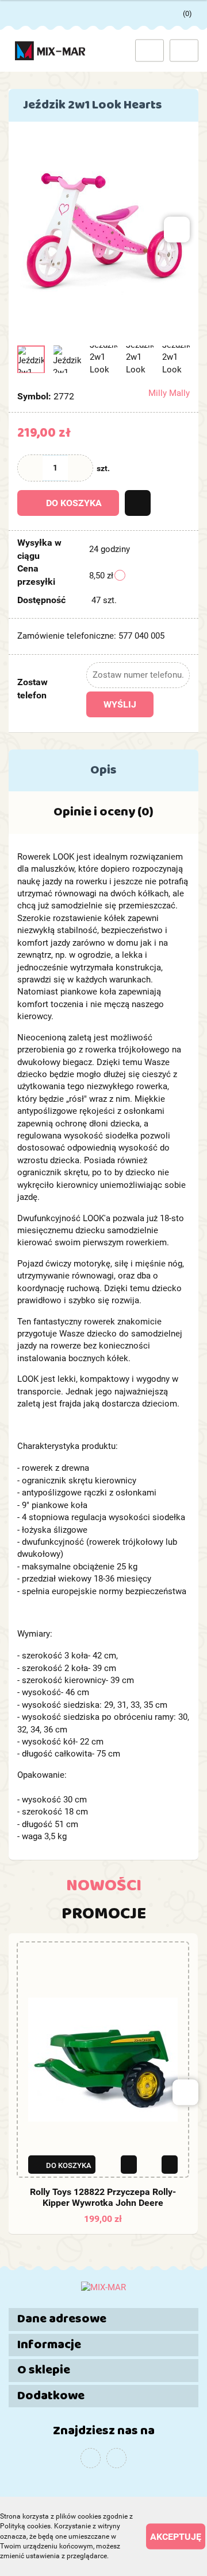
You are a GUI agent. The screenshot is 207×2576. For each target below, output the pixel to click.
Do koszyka (74, 503)
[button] (103, 2319)
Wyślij (120, 704)
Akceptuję (176, 2537)
